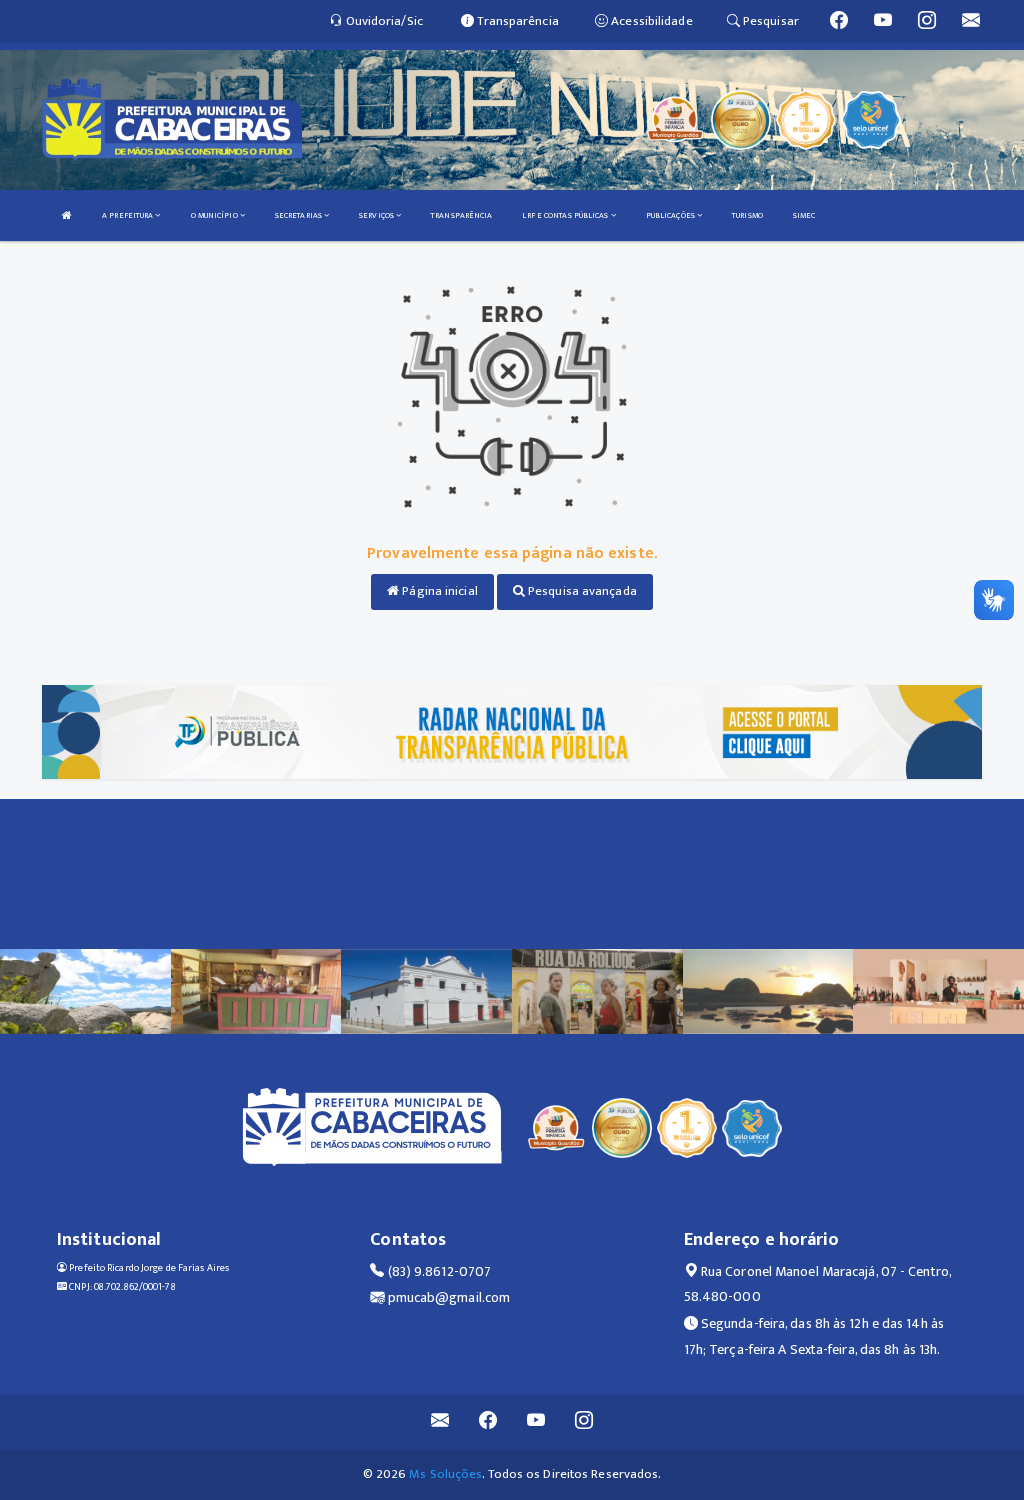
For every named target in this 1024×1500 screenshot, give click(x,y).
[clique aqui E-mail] (440, 1422)
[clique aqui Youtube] (536, 1422)
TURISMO (747, 215)
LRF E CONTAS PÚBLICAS (566, 215)
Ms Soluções (445, 1474)
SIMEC (804, 215)
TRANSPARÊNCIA (461, 215)
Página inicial (438, 591)
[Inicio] (67, 215)
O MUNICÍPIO (215, 215)
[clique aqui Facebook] (488, 1422)
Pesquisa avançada (581, 591)
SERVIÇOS (377, 215)
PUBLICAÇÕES (671, 215)
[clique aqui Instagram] (584, 1422)
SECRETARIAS (299, 215)
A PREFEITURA (128, 215)
